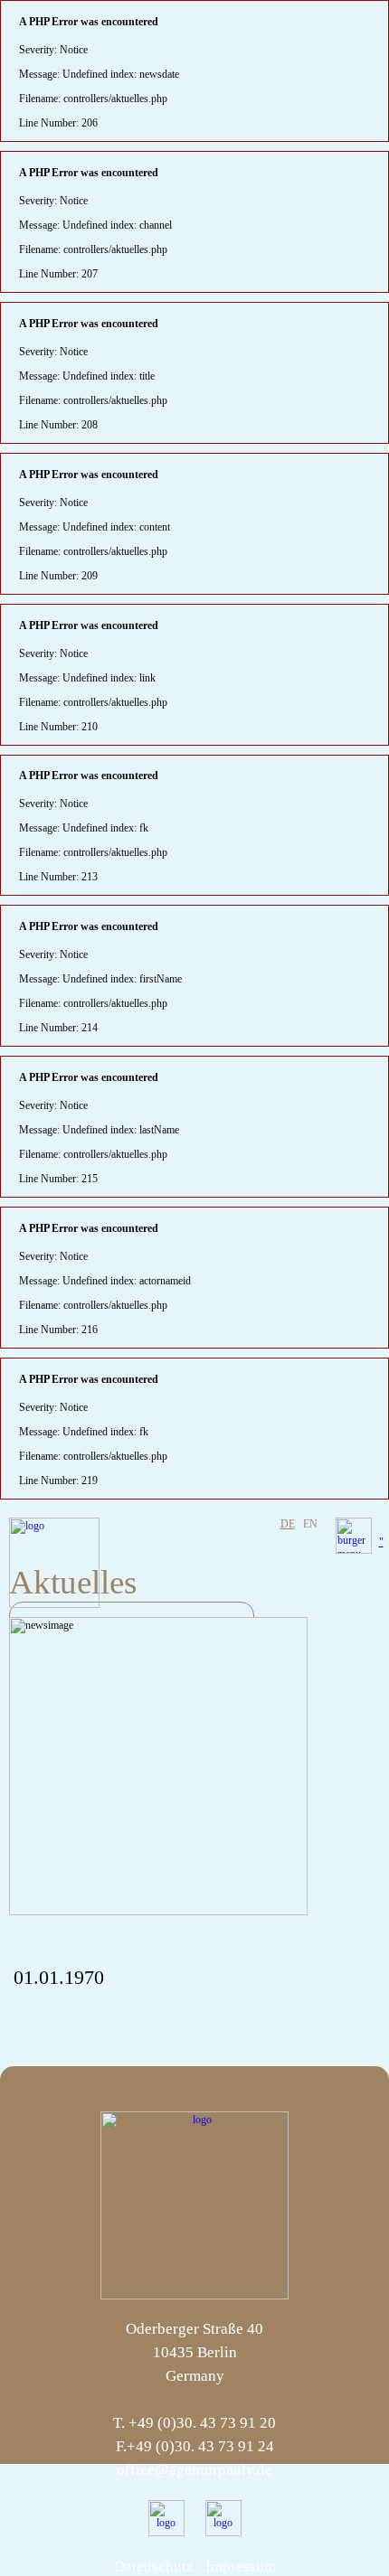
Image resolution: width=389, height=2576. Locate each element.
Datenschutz (154, 2567)
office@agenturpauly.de (194, 2470)
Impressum (241, 2567)
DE (288, 1524)
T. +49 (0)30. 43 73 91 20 (194, 2423)
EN (310, 1524)
